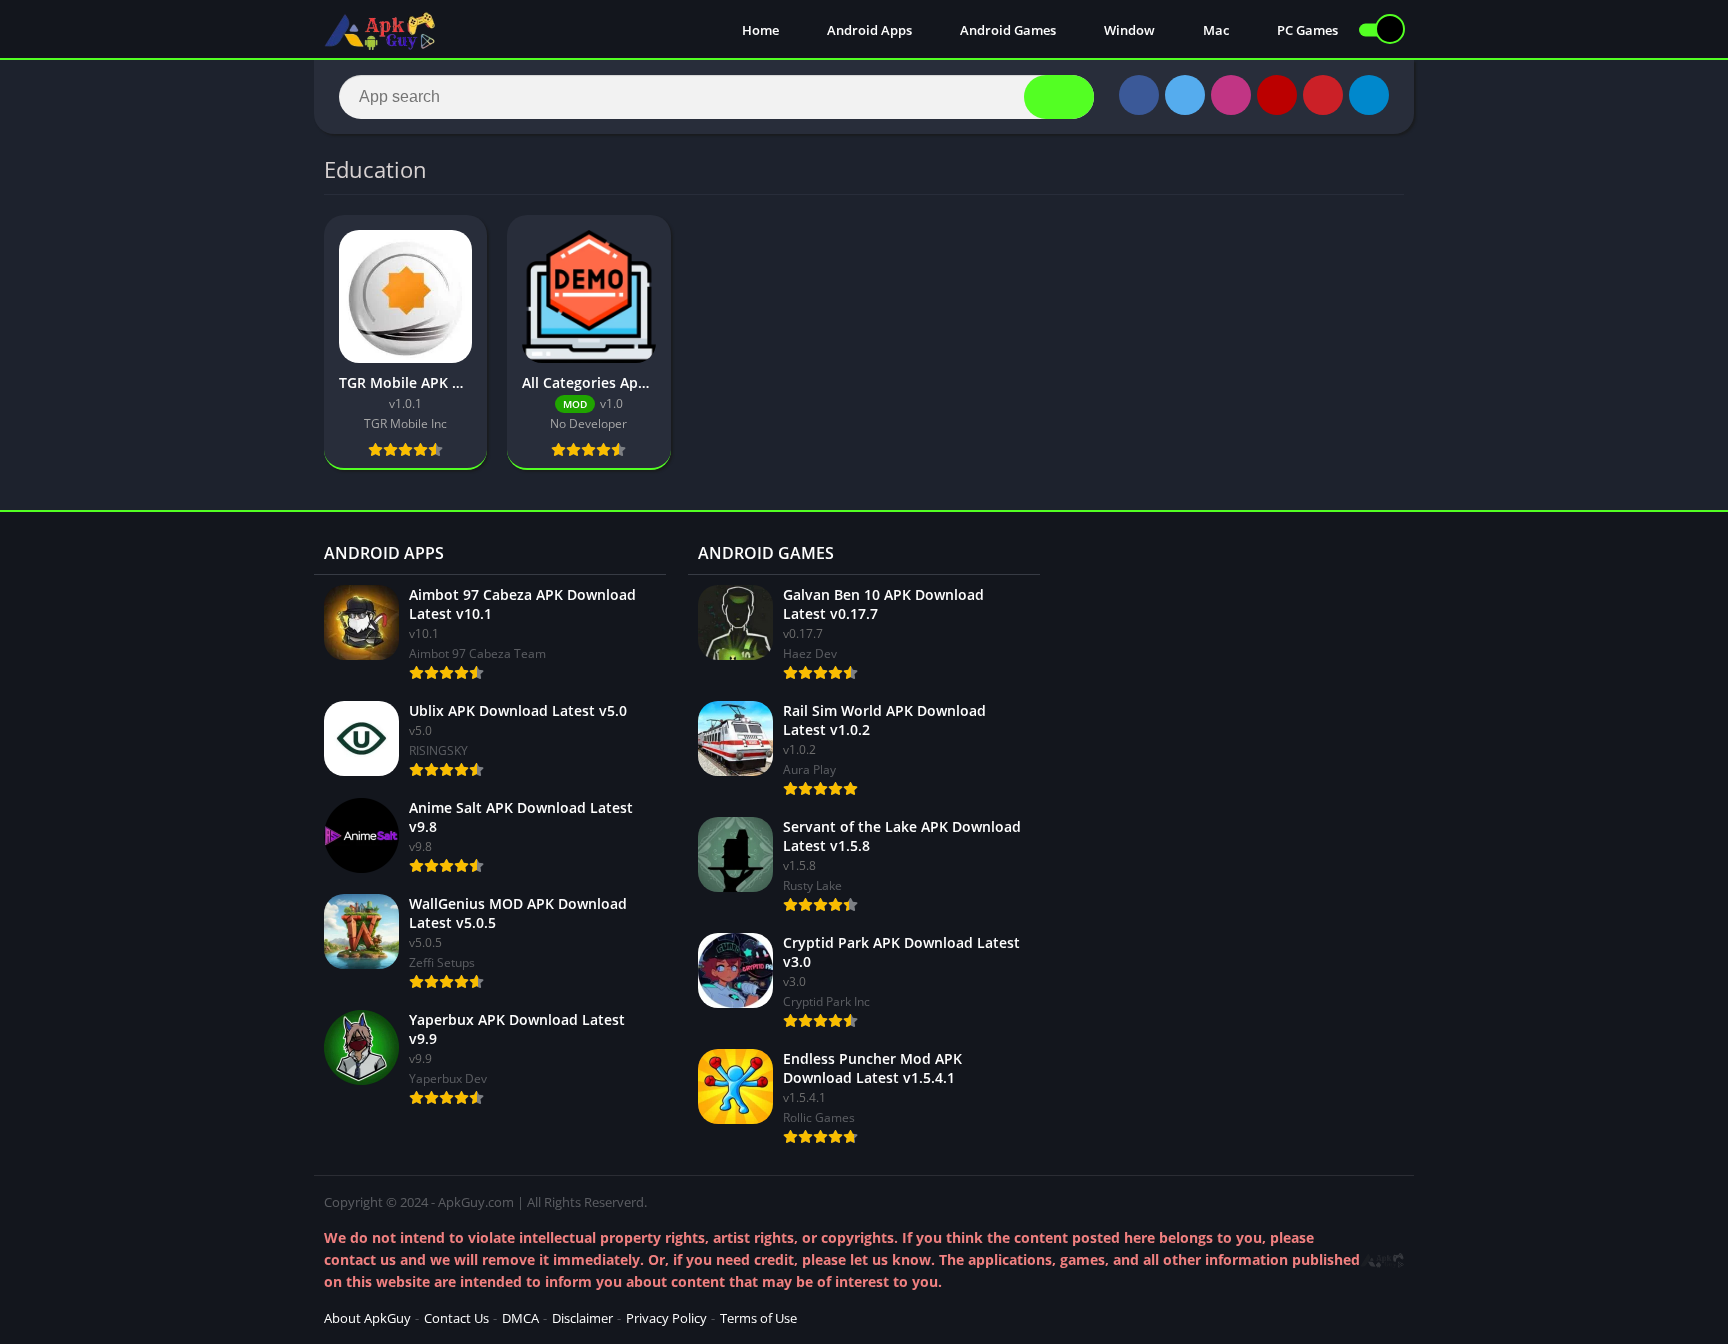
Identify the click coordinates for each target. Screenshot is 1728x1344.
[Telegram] (1369, 95)
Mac (1214, 30)
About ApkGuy (367, 1318)
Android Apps (868, 30)
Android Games (1006, 30)
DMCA (520, 1318)
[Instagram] (1231, 95)
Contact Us (456, 1318)
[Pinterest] (1323, 95)
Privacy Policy (666, 1318)
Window (1128, 30)
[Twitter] (1185, 95)
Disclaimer (582, 1318)
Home (759, 30)
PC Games (1306, 30)
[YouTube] (1277, 95)
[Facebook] (1139, 95)
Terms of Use (758, 1318)
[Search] (1059, 97)
